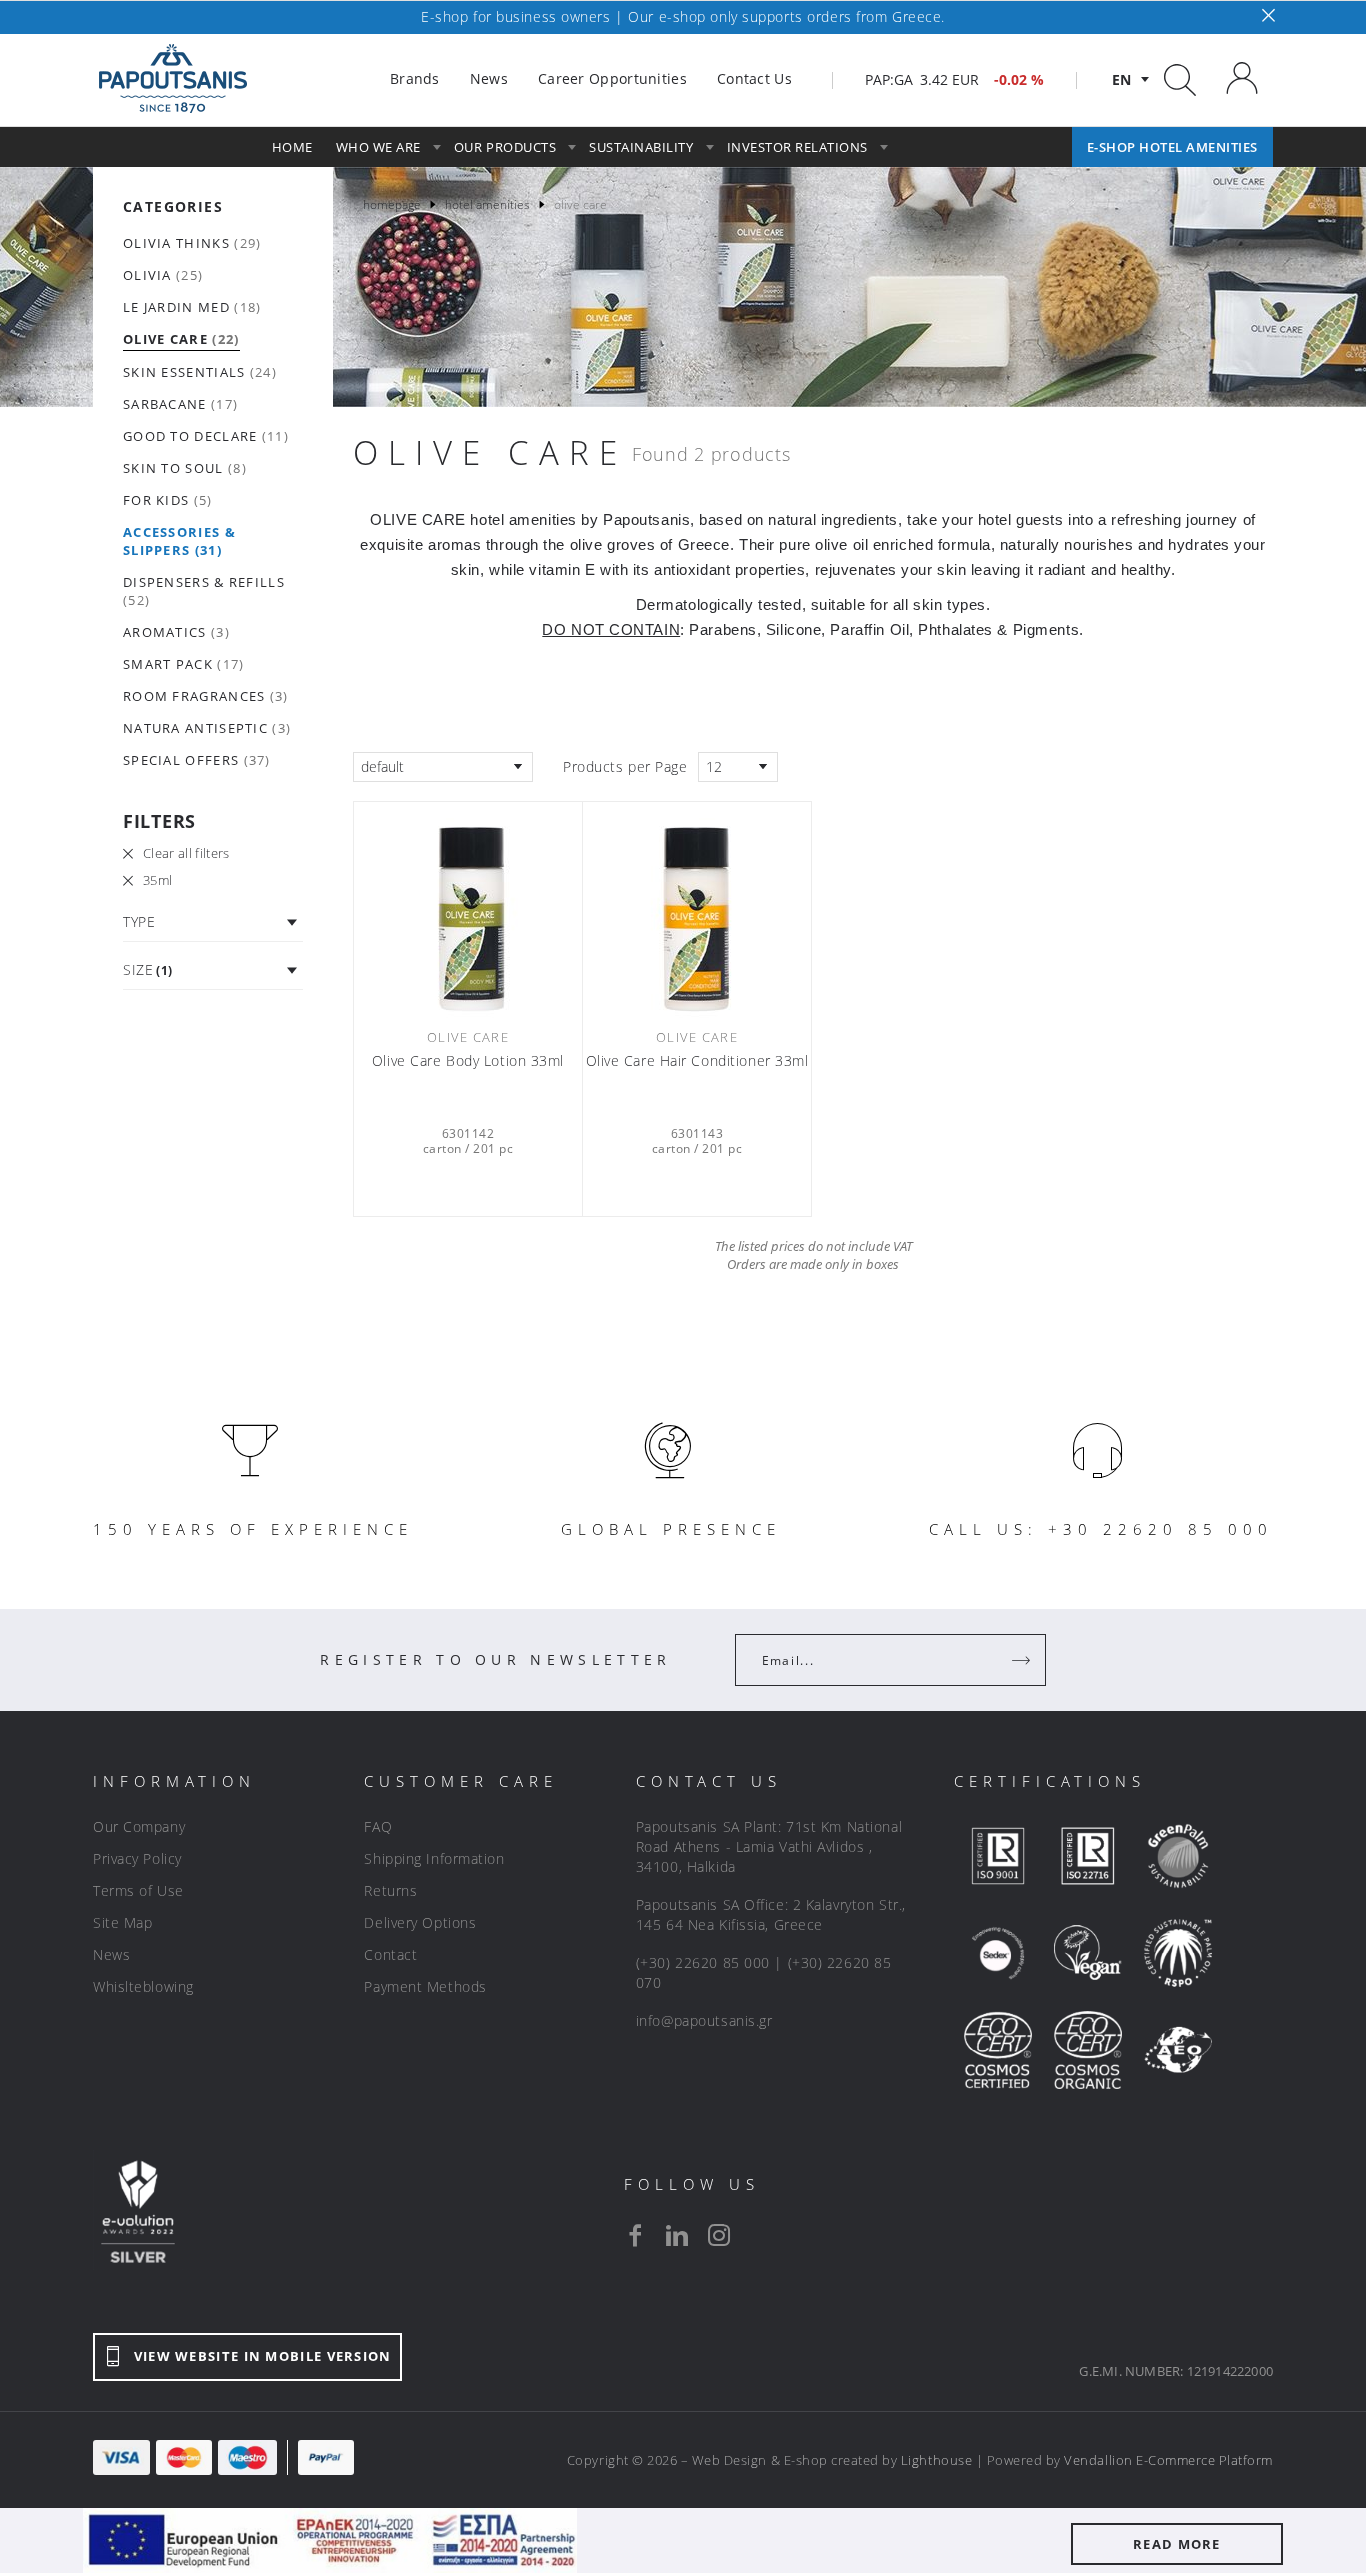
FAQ (378, 1826)
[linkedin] (677, 2235)
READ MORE (1177, 2544)
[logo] (173, 79)
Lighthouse (936, 2460)
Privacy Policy (137, 1858)
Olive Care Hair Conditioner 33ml (697, 1061)
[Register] (1023, 1660)
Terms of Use (138, 1890)
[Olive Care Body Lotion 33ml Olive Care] (468, 912)
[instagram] (719, 2235)
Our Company (139, 1826)
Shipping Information (434, 1858)
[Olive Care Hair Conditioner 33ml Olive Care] (697, 912)
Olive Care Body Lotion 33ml (468, 1061)
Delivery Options (420, 1922)
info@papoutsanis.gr (704, 2020)
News (111, 1954)
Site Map (122, 1922)
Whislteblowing (143, 1986)
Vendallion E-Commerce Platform (1168, 2460)
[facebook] (635, 2235)
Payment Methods (425, 1986)
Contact (390, 1954)
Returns (390, 1890)
